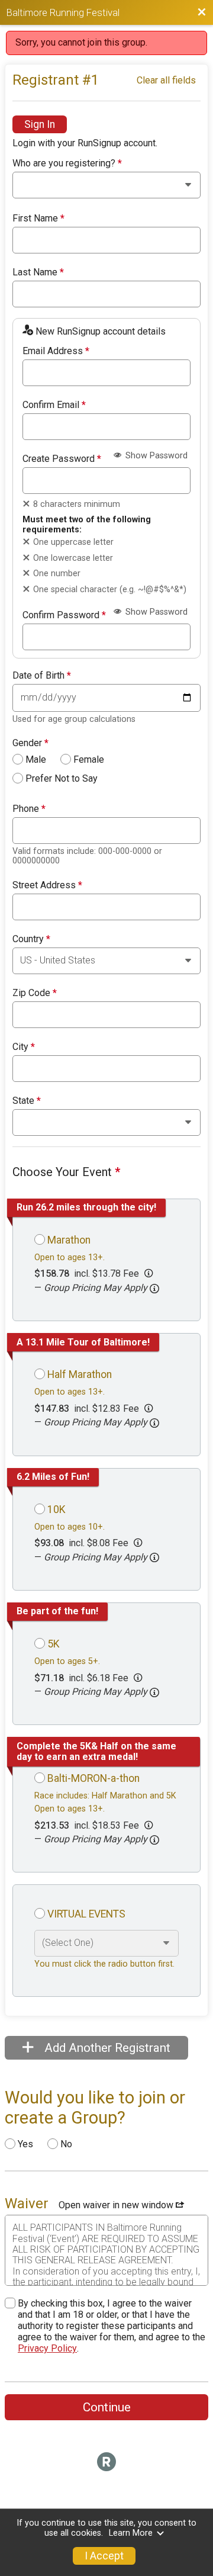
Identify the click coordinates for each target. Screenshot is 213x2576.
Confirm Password (64, 615)
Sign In (40, 124)
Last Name (38, 272)
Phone (29, 809)
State (27, 1101)
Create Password (62, 459)
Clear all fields (166, 80)
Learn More (131, 2533)
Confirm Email (54, 405)
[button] (154, 1289)
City (24, 1047)
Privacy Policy (47, 2348)
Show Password (155, 456)
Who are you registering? (67, 163)
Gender (30, 743)
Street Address (47, 885)
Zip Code (35, 993)
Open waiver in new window (117, 2205)
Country (31, 939)
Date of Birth (42, 676)
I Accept (104, 2556)
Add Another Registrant (106, 2048)
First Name (38, 219)
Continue (107, 2407)
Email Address (56, 351)
